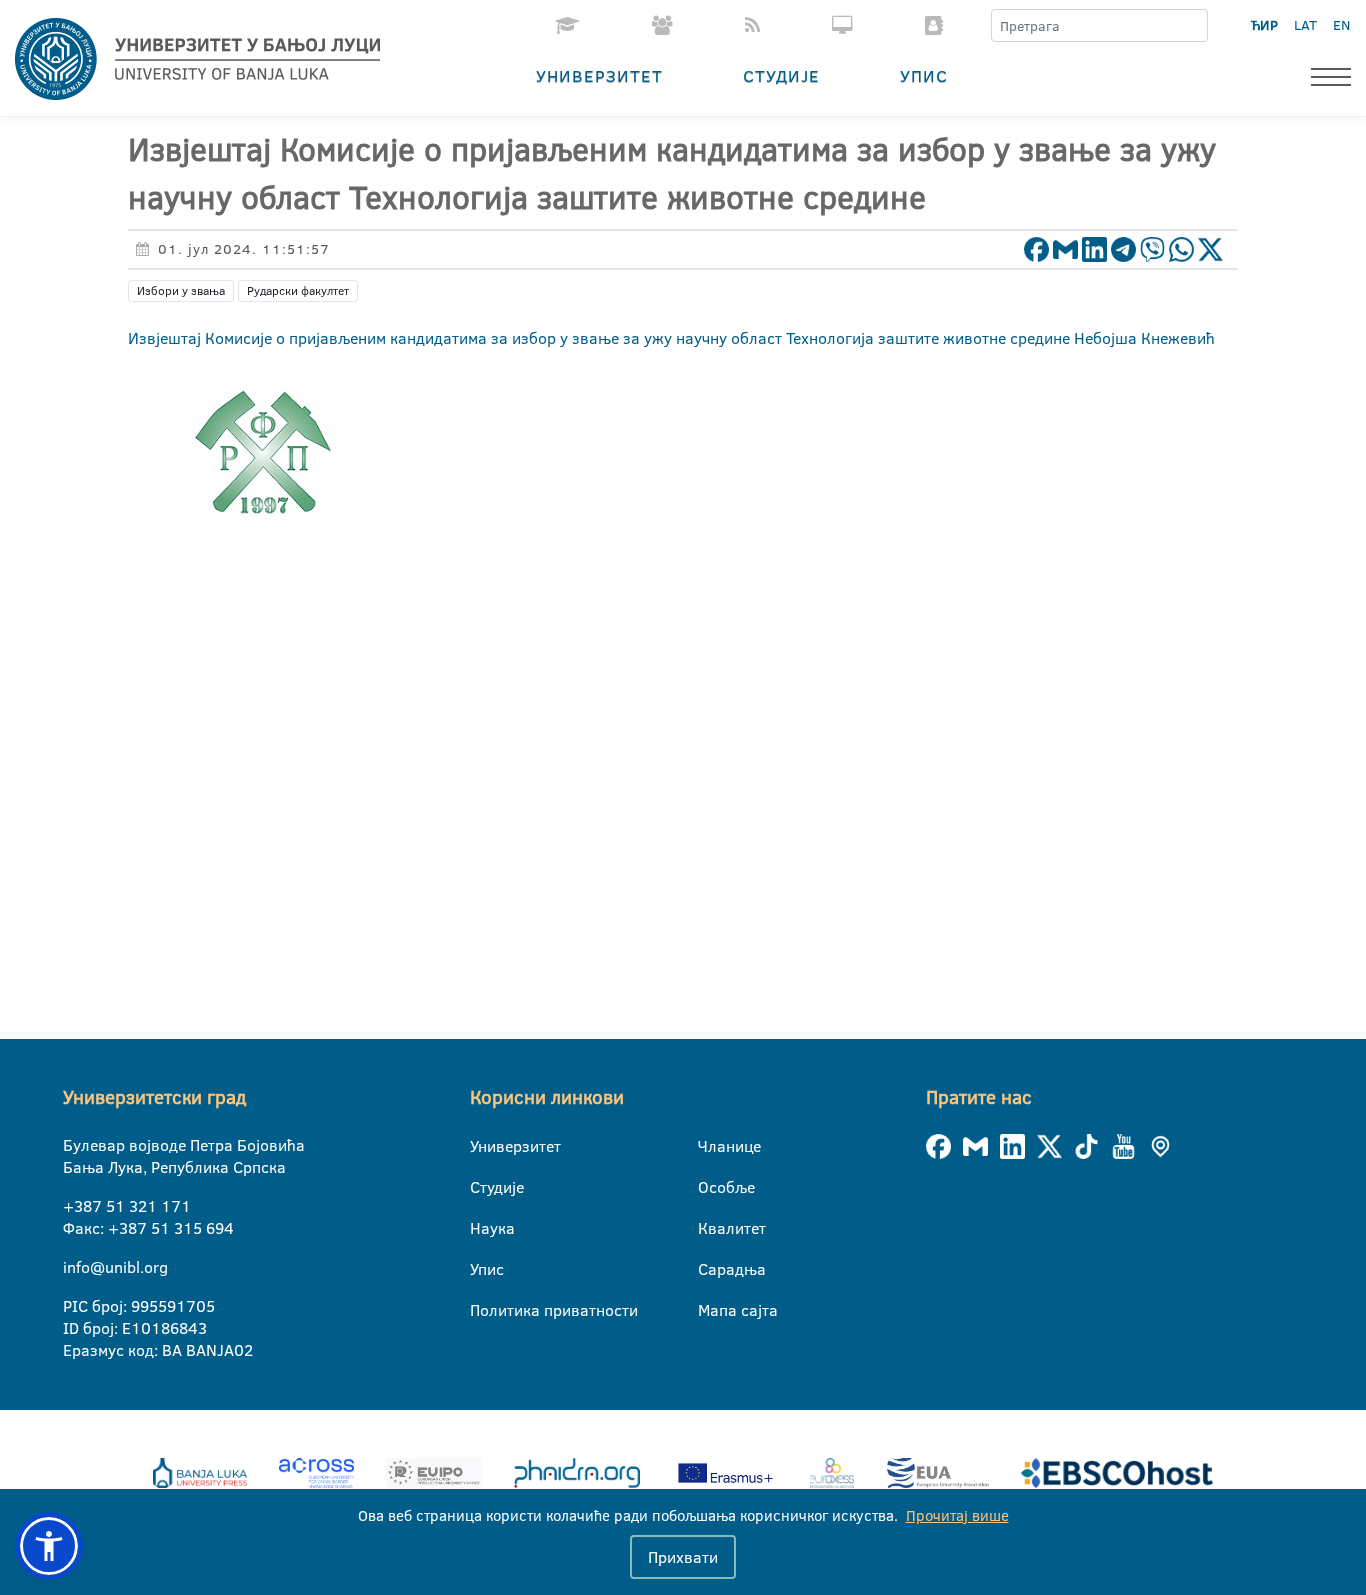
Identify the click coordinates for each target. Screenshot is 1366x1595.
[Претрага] (1192, 26)
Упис (924, 75)
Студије (781, 75)
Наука (482, 1228)
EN (1341, 25)
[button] (49, 1546)
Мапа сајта (710, 1310)
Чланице (710, 1146)
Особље (710, 1187)
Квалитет (710, 1228)
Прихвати (683, 1557)
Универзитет (599, 75)
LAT (1305, 25)
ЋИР (1264, 25)
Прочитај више (957, 1515)
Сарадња (710, 1269)
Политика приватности (482, 1310)
